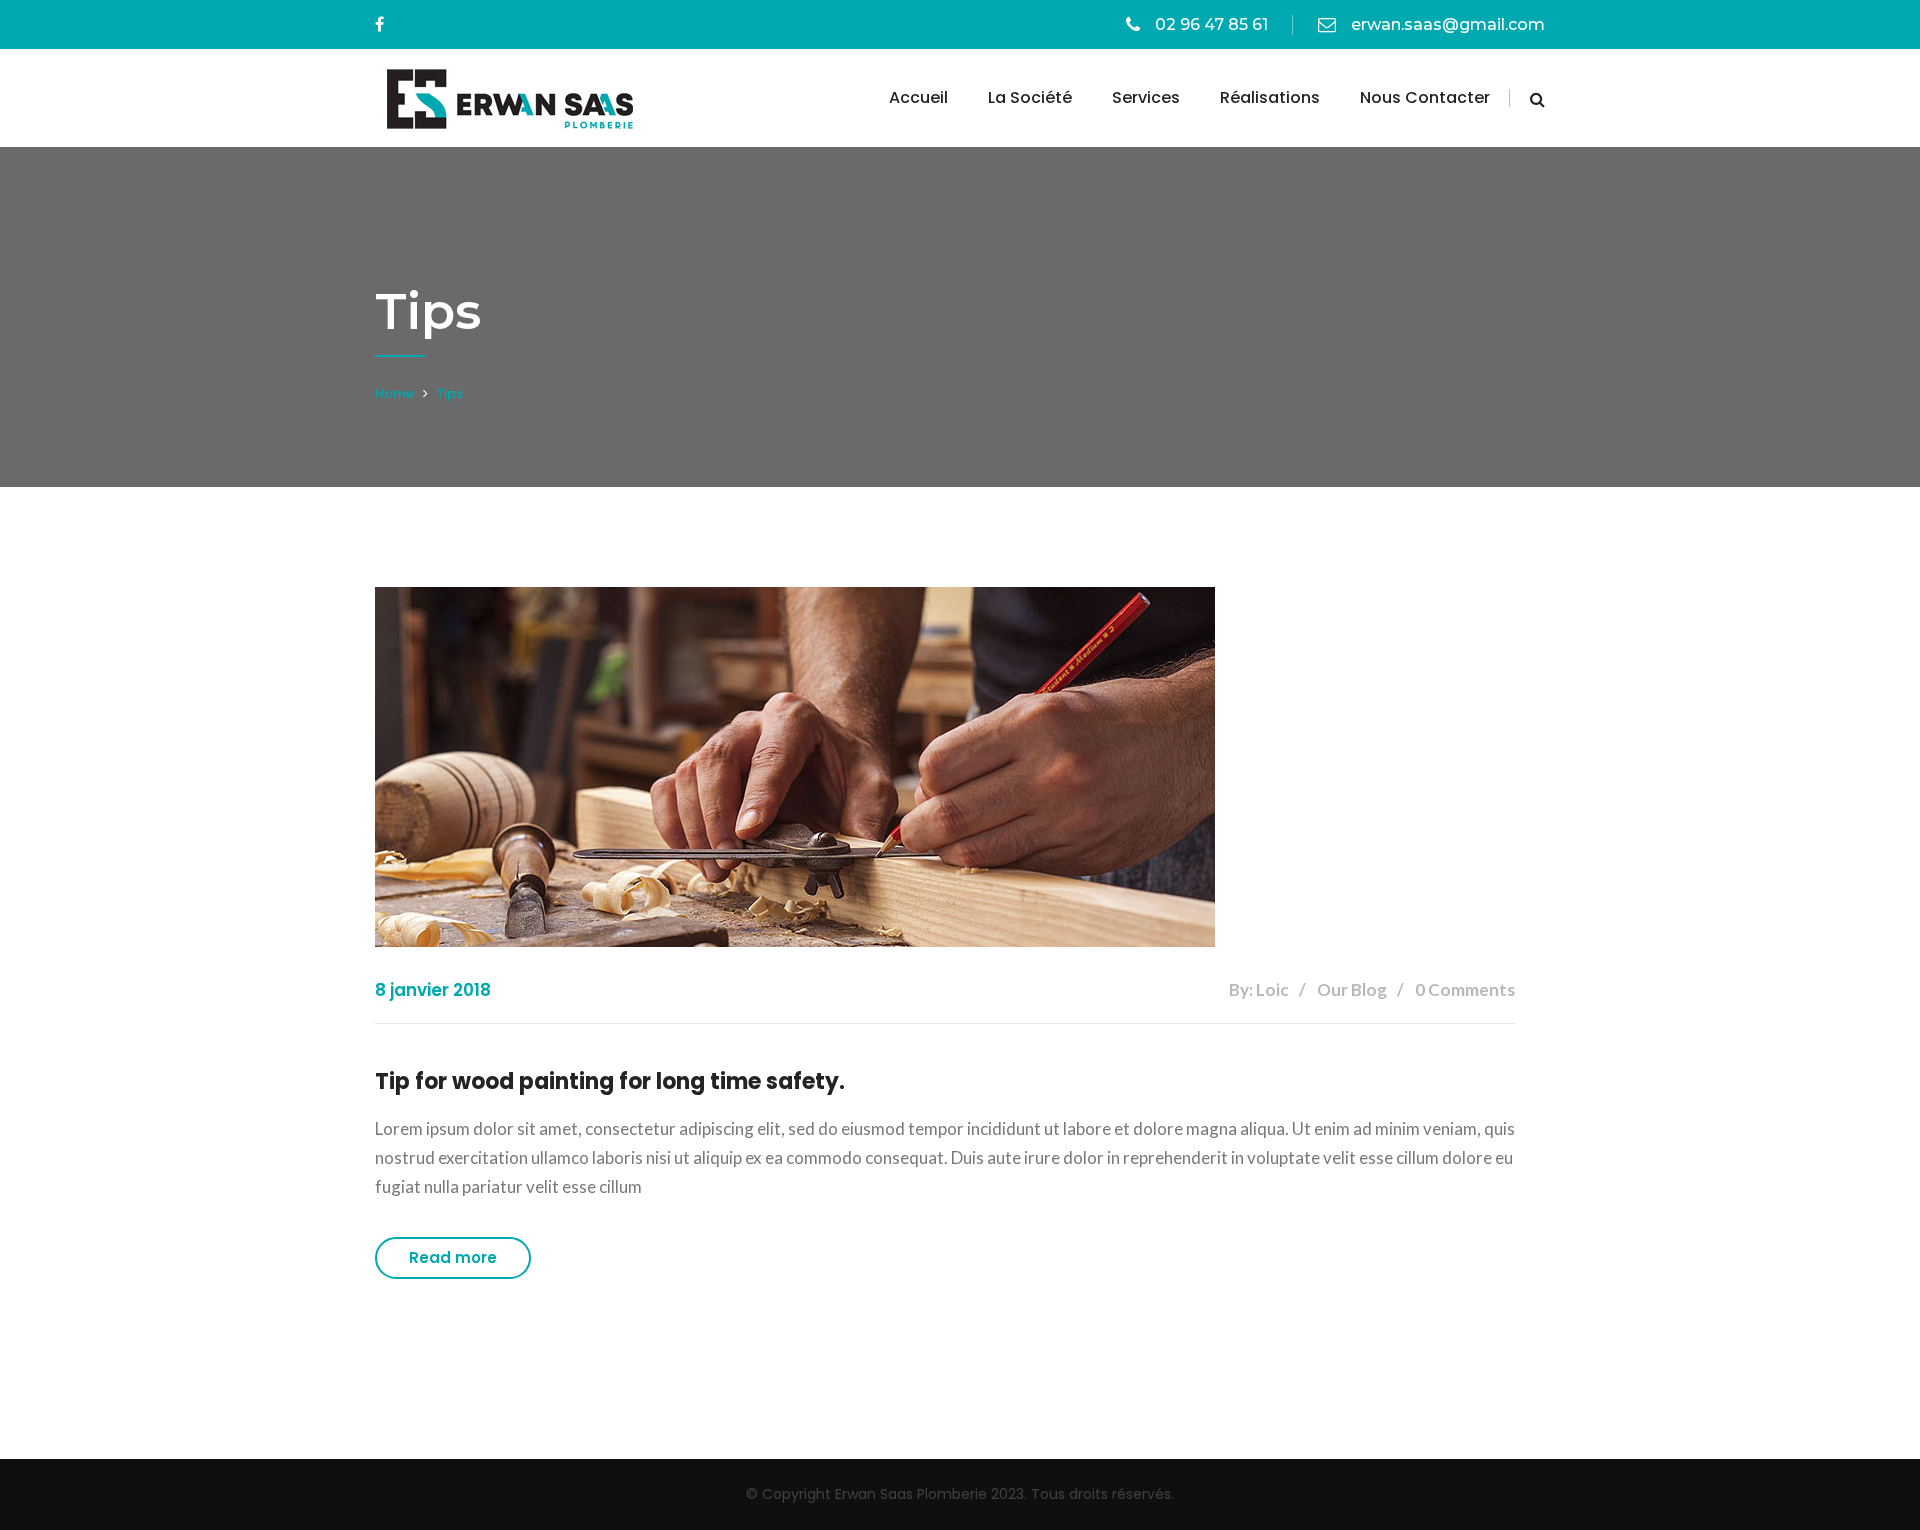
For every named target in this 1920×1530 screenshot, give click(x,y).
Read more (453, 1257)
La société (1030, 97)
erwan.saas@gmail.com (1448, 24)
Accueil (918, 97)
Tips (449, 393)
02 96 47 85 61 (1211, 24)
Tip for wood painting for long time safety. (610, 1081)
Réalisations (1270, 97)
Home (394, 393)
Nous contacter (1425, 97)
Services (1146, 97)
